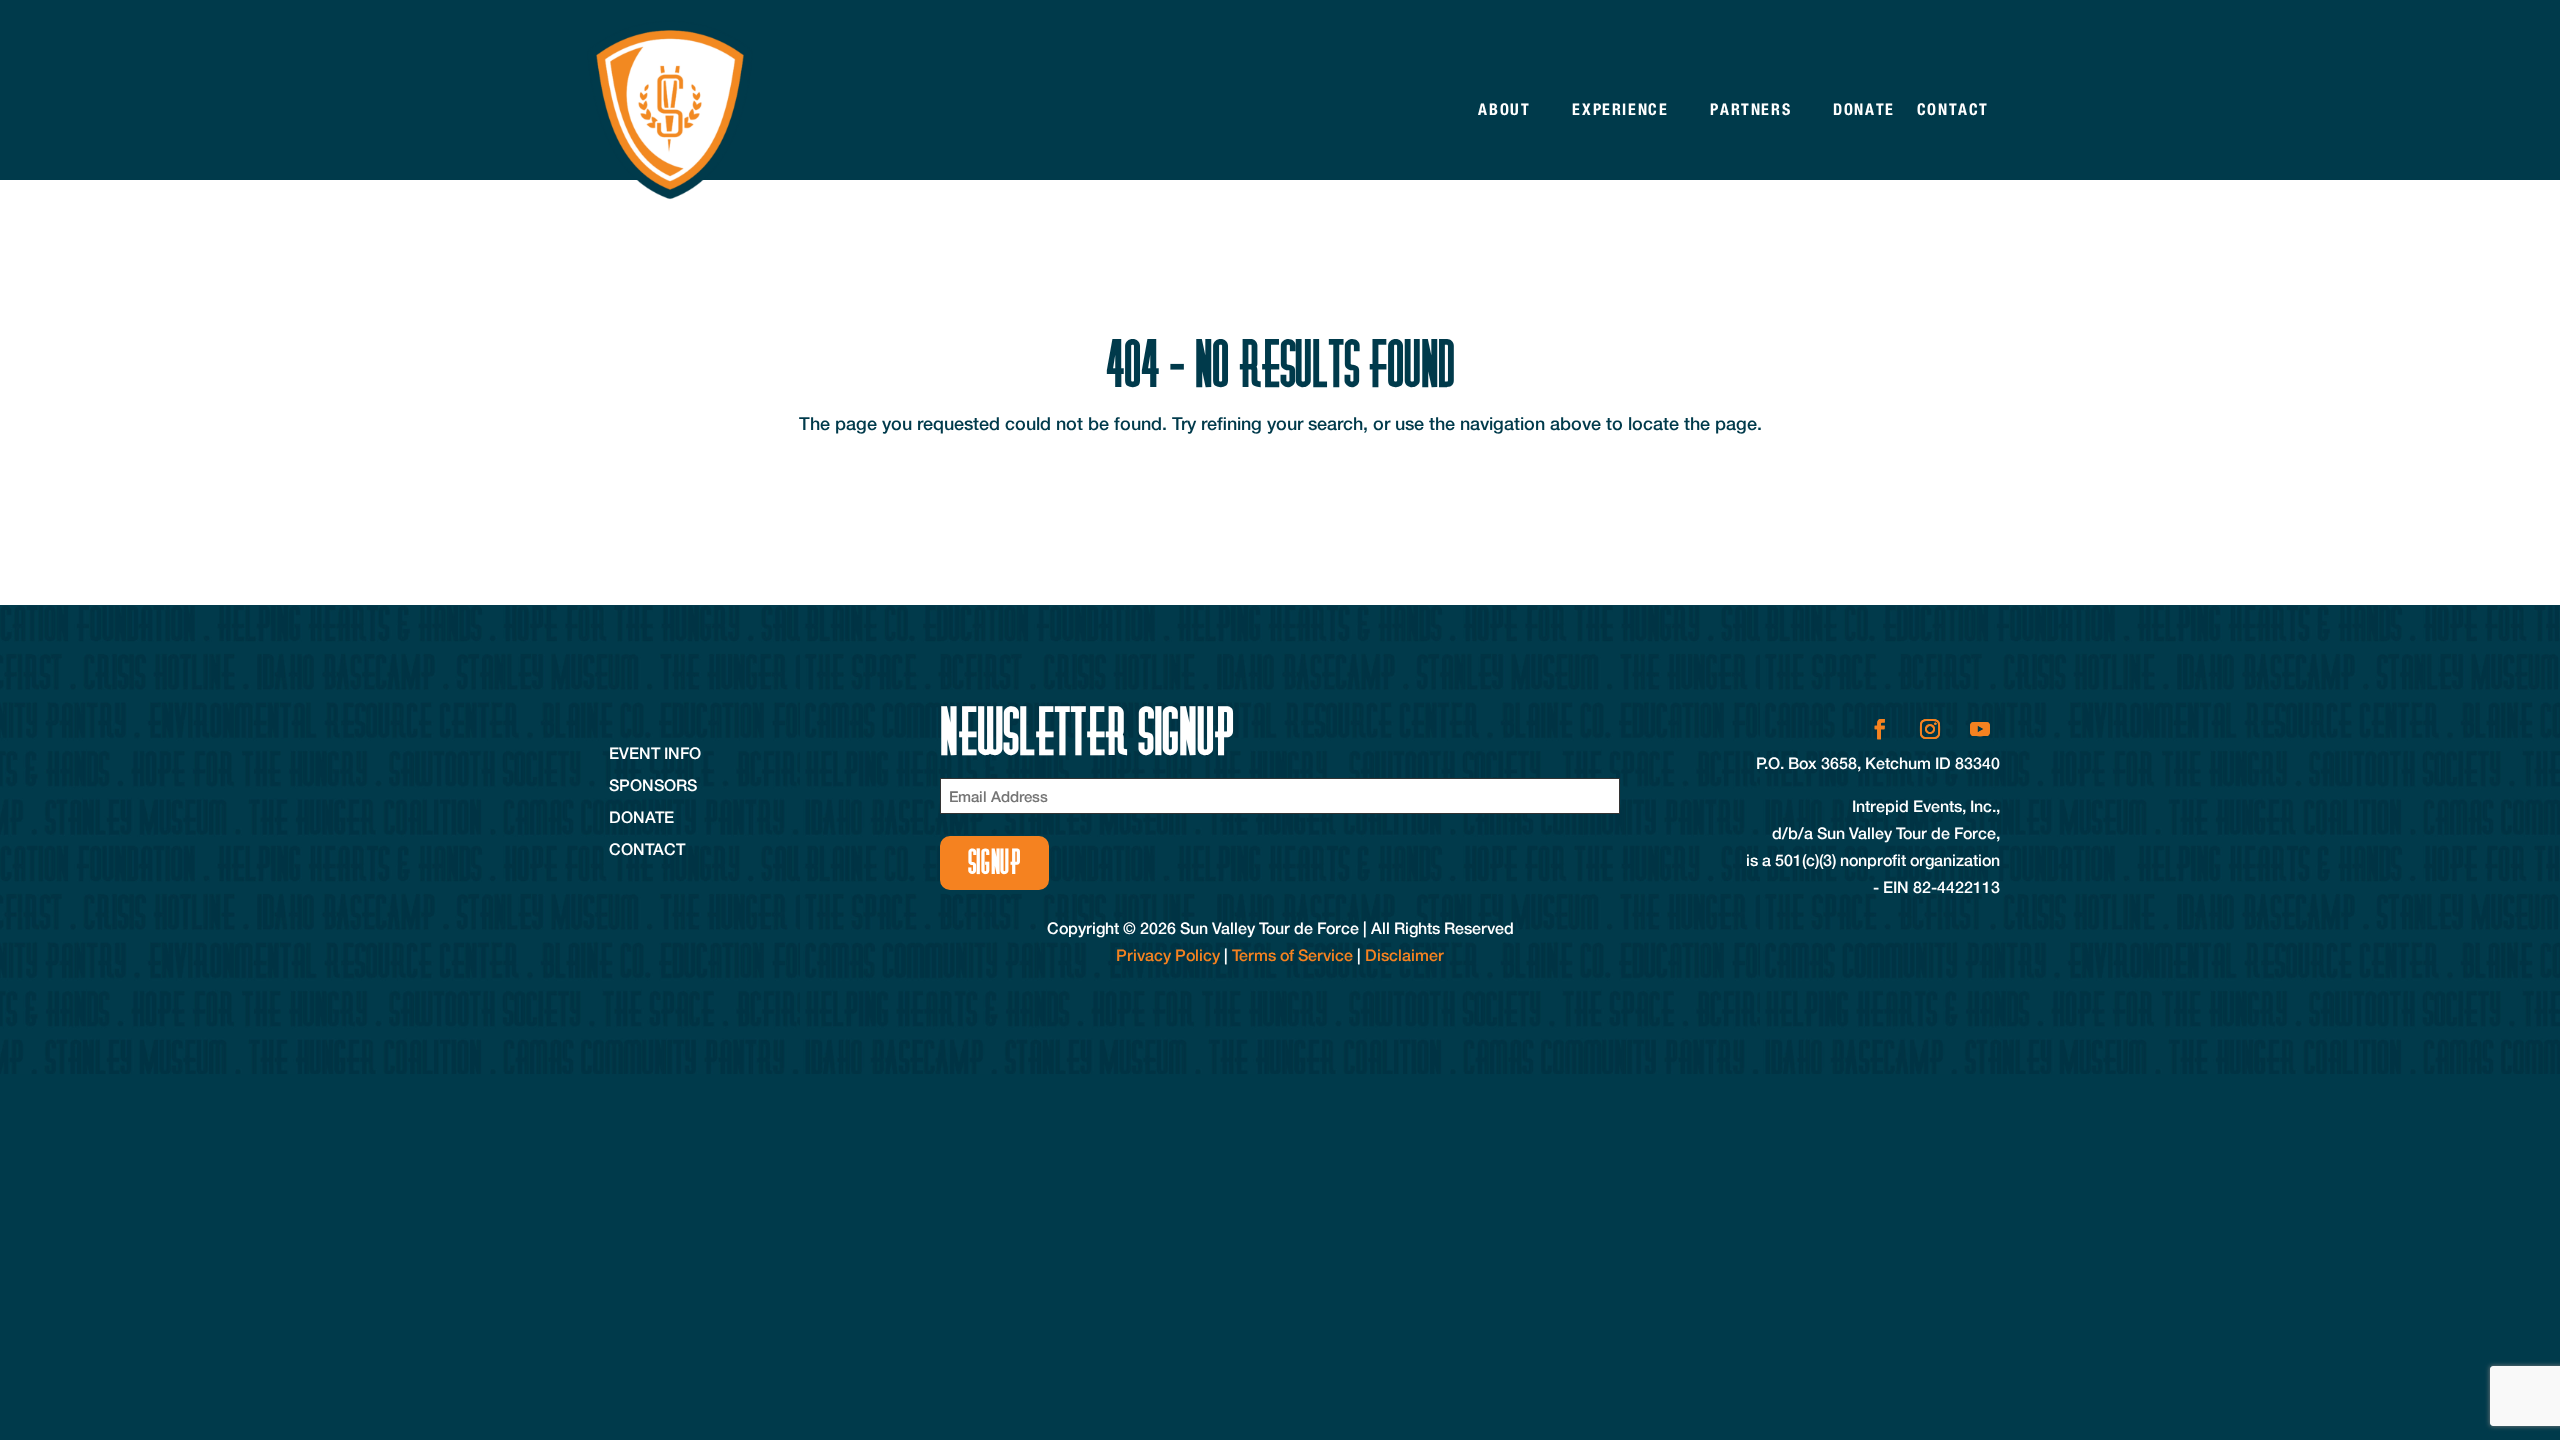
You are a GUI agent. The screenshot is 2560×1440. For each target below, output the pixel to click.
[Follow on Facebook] (1880, 729)
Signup (994, 862)
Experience (1620, 109)
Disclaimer (1404, 954)
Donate (1864, 109)
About (1504, 109)
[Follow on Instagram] (1930, 729)
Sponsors (653, 784)
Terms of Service (1292, 954)
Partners (1750, 109)
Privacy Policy (1168, 954)
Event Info (655, 752)
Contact (1953, 109)
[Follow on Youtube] (1980, 729)
